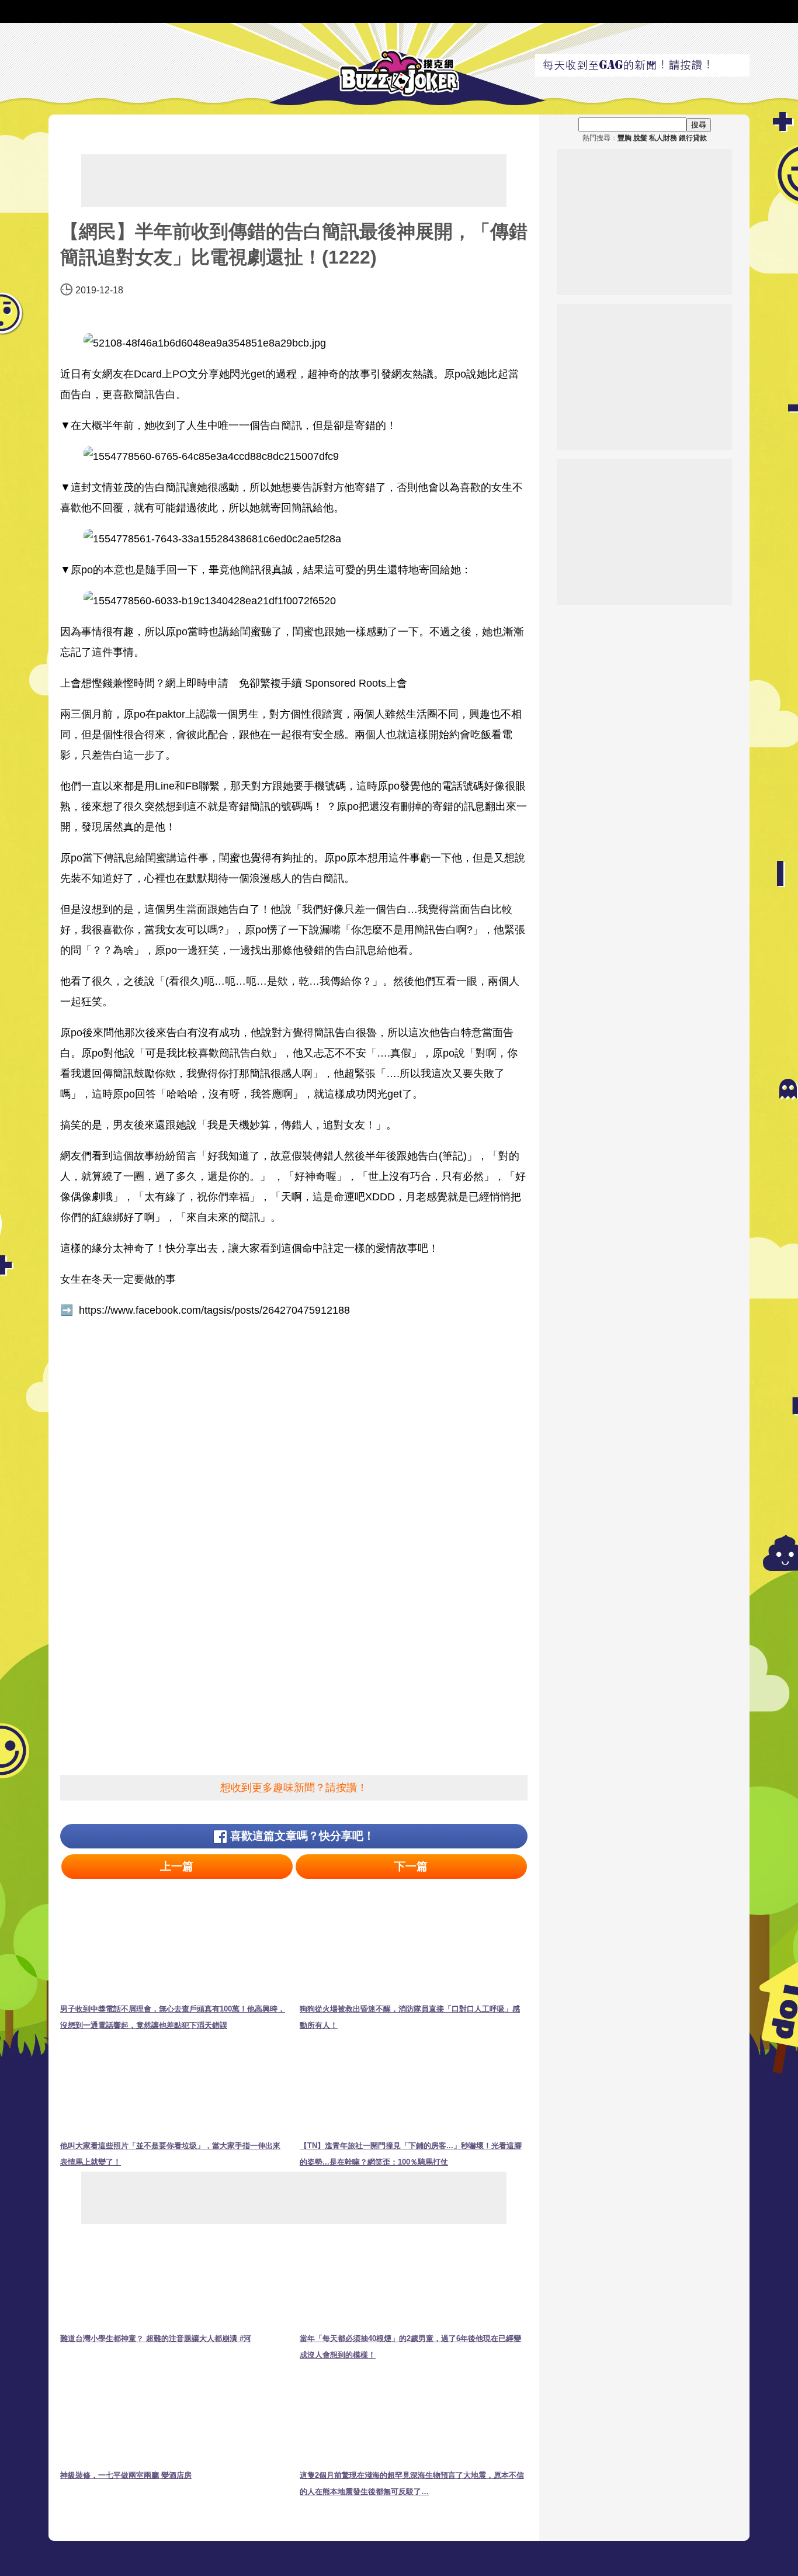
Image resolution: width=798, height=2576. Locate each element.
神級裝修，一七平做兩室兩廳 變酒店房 (126, 2475)
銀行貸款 (693, 138)
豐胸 (624, 138)
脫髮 (640, 138)
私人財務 (663, 138)
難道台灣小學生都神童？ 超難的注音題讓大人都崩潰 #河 (156, 2338)
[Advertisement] (294, 181)
